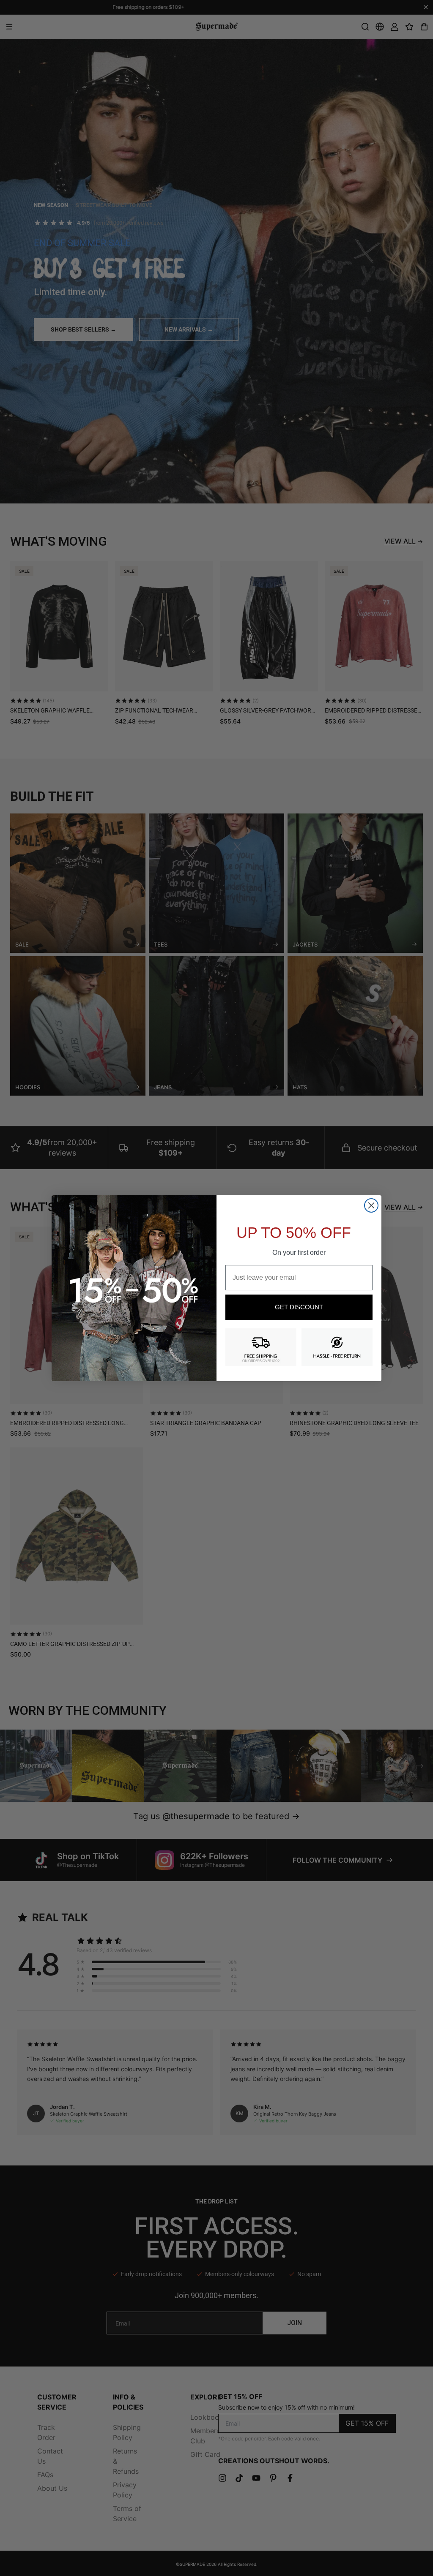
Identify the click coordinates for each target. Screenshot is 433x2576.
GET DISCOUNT (299, 1307)
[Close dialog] (371, 1205)
